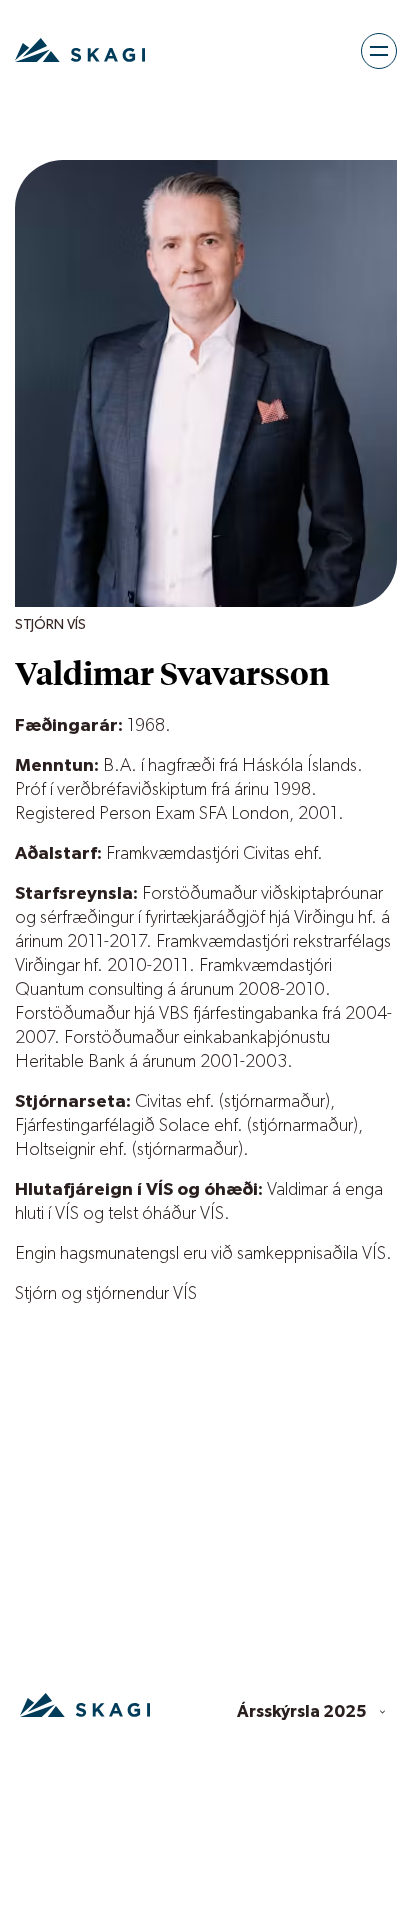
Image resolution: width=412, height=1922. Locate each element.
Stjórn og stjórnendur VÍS (106, 1294)
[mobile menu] (379, 51)
